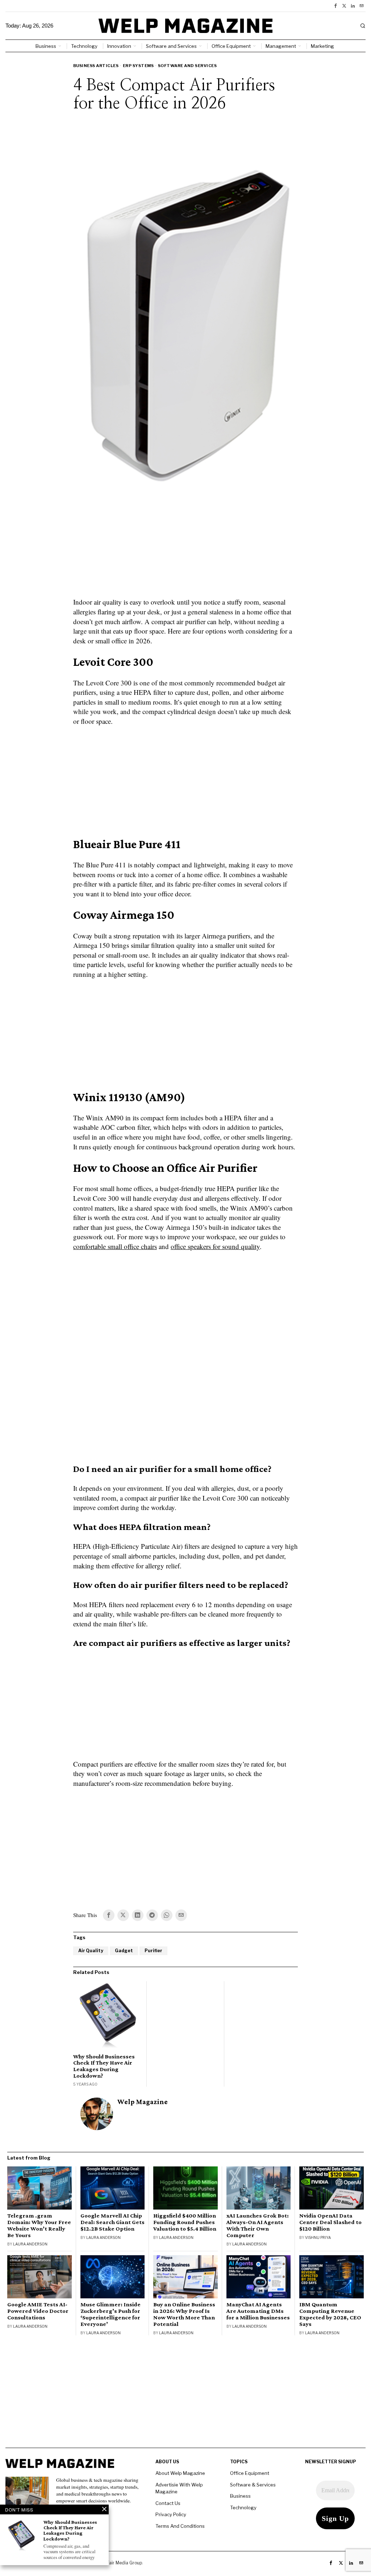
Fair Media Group (124, 2563)
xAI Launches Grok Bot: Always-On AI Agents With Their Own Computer (258, 2226)
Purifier (153, 1951)
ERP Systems (138, 66)
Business (240, 2496)
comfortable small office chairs (115, 1246)
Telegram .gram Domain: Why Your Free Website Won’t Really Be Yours (39, 2226)
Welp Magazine (143, 2102)
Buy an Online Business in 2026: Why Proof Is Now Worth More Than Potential (184, 2314)
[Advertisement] (185, 545)
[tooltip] (335, 6)
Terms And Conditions (180, 2526)
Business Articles (96, 66)
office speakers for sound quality (215, 1246)
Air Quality (91, 1951)
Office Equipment (250, 2473)
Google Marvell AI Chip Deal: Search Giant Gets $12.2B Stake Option (112, 2222)
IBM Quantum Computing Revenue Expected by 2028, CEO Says (330, 2314)
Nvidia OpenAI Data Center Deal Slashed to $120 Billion (330, 2222)
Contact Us (168, 2503)
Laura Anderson (30, 2244)
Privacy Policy (171, 2514)
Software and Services (187, 66)
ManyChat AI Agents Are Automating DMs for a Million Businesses (258, 2311)
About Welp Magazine (180, 2473)
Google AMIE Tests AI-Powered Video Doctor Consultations (38, 2311)
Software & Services (253, 2485)
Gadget (124, 1951)
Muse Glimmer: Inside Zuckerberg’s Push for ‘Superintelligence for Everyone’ (111, 2314)
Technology (243, 2507)
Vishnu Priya (318, 2237)
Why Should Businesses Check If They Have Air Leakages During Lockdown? (104, 2066)
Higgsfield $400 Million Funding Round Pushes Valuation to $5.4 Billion (185, 2222)
